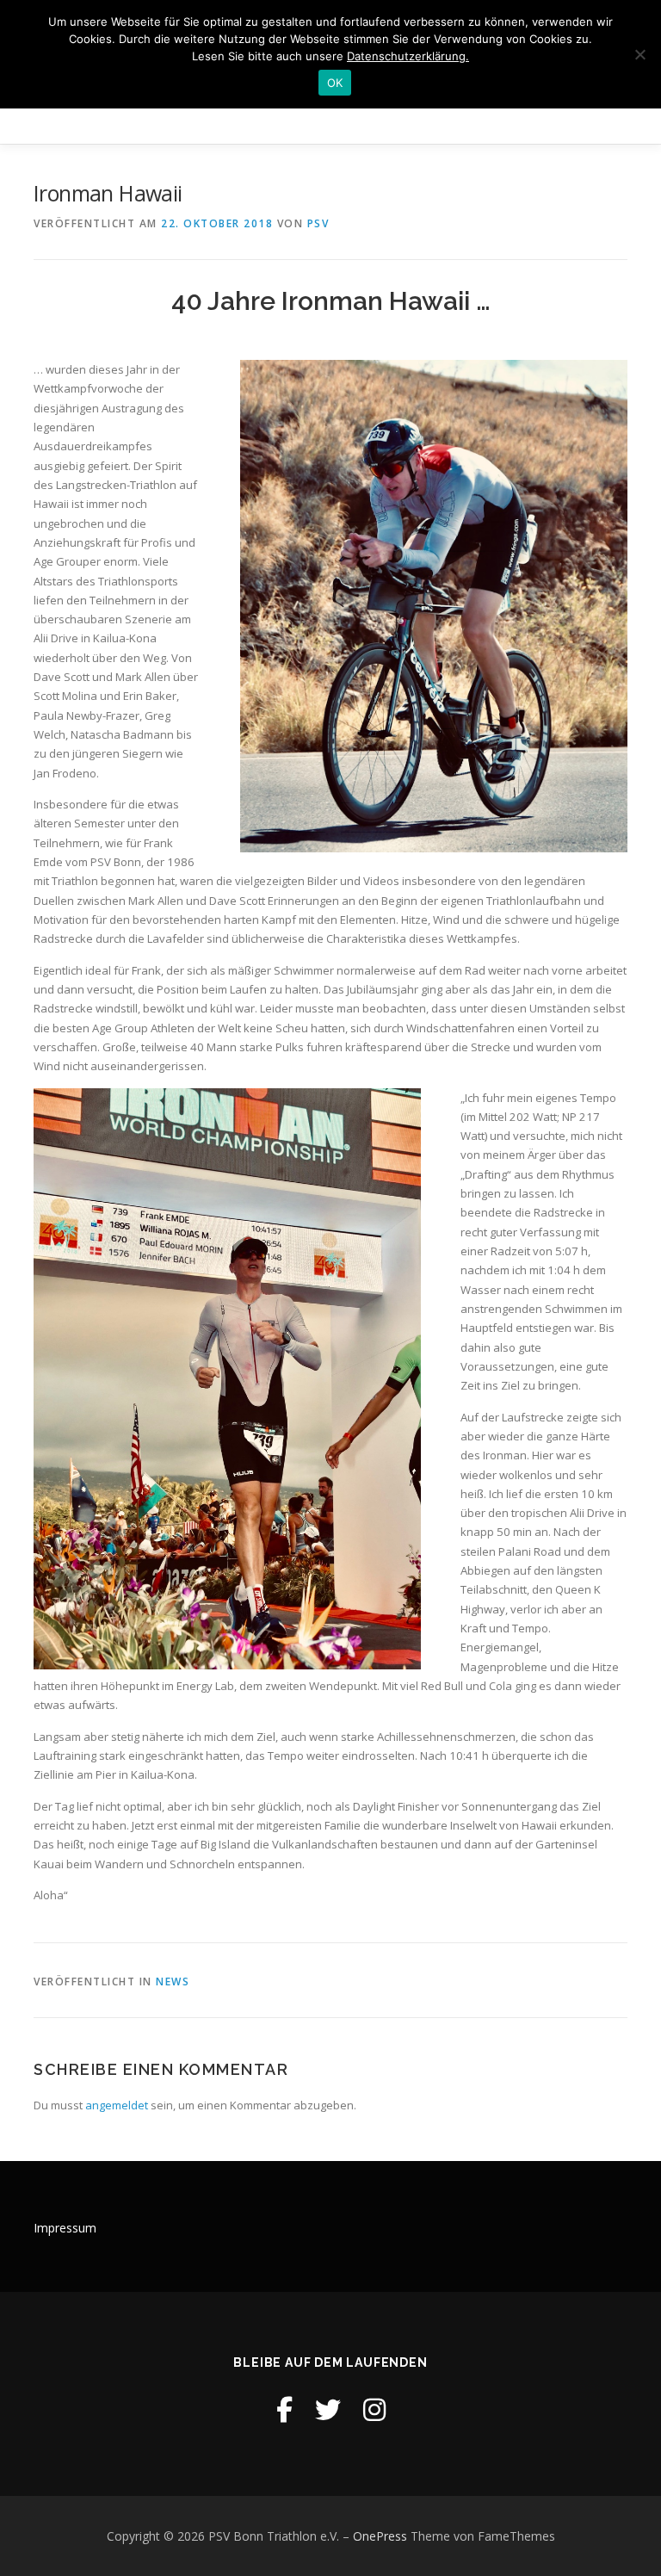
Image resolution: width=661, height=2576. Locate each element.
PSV (318, 223)
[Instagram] (374, 2409)
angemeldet (117, 2105)
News (173, 1982)
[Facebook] (284, 2409)
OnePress (380, 2536)
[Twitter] (328, 2409)
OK (335, 83)
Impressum (65, 2228)
